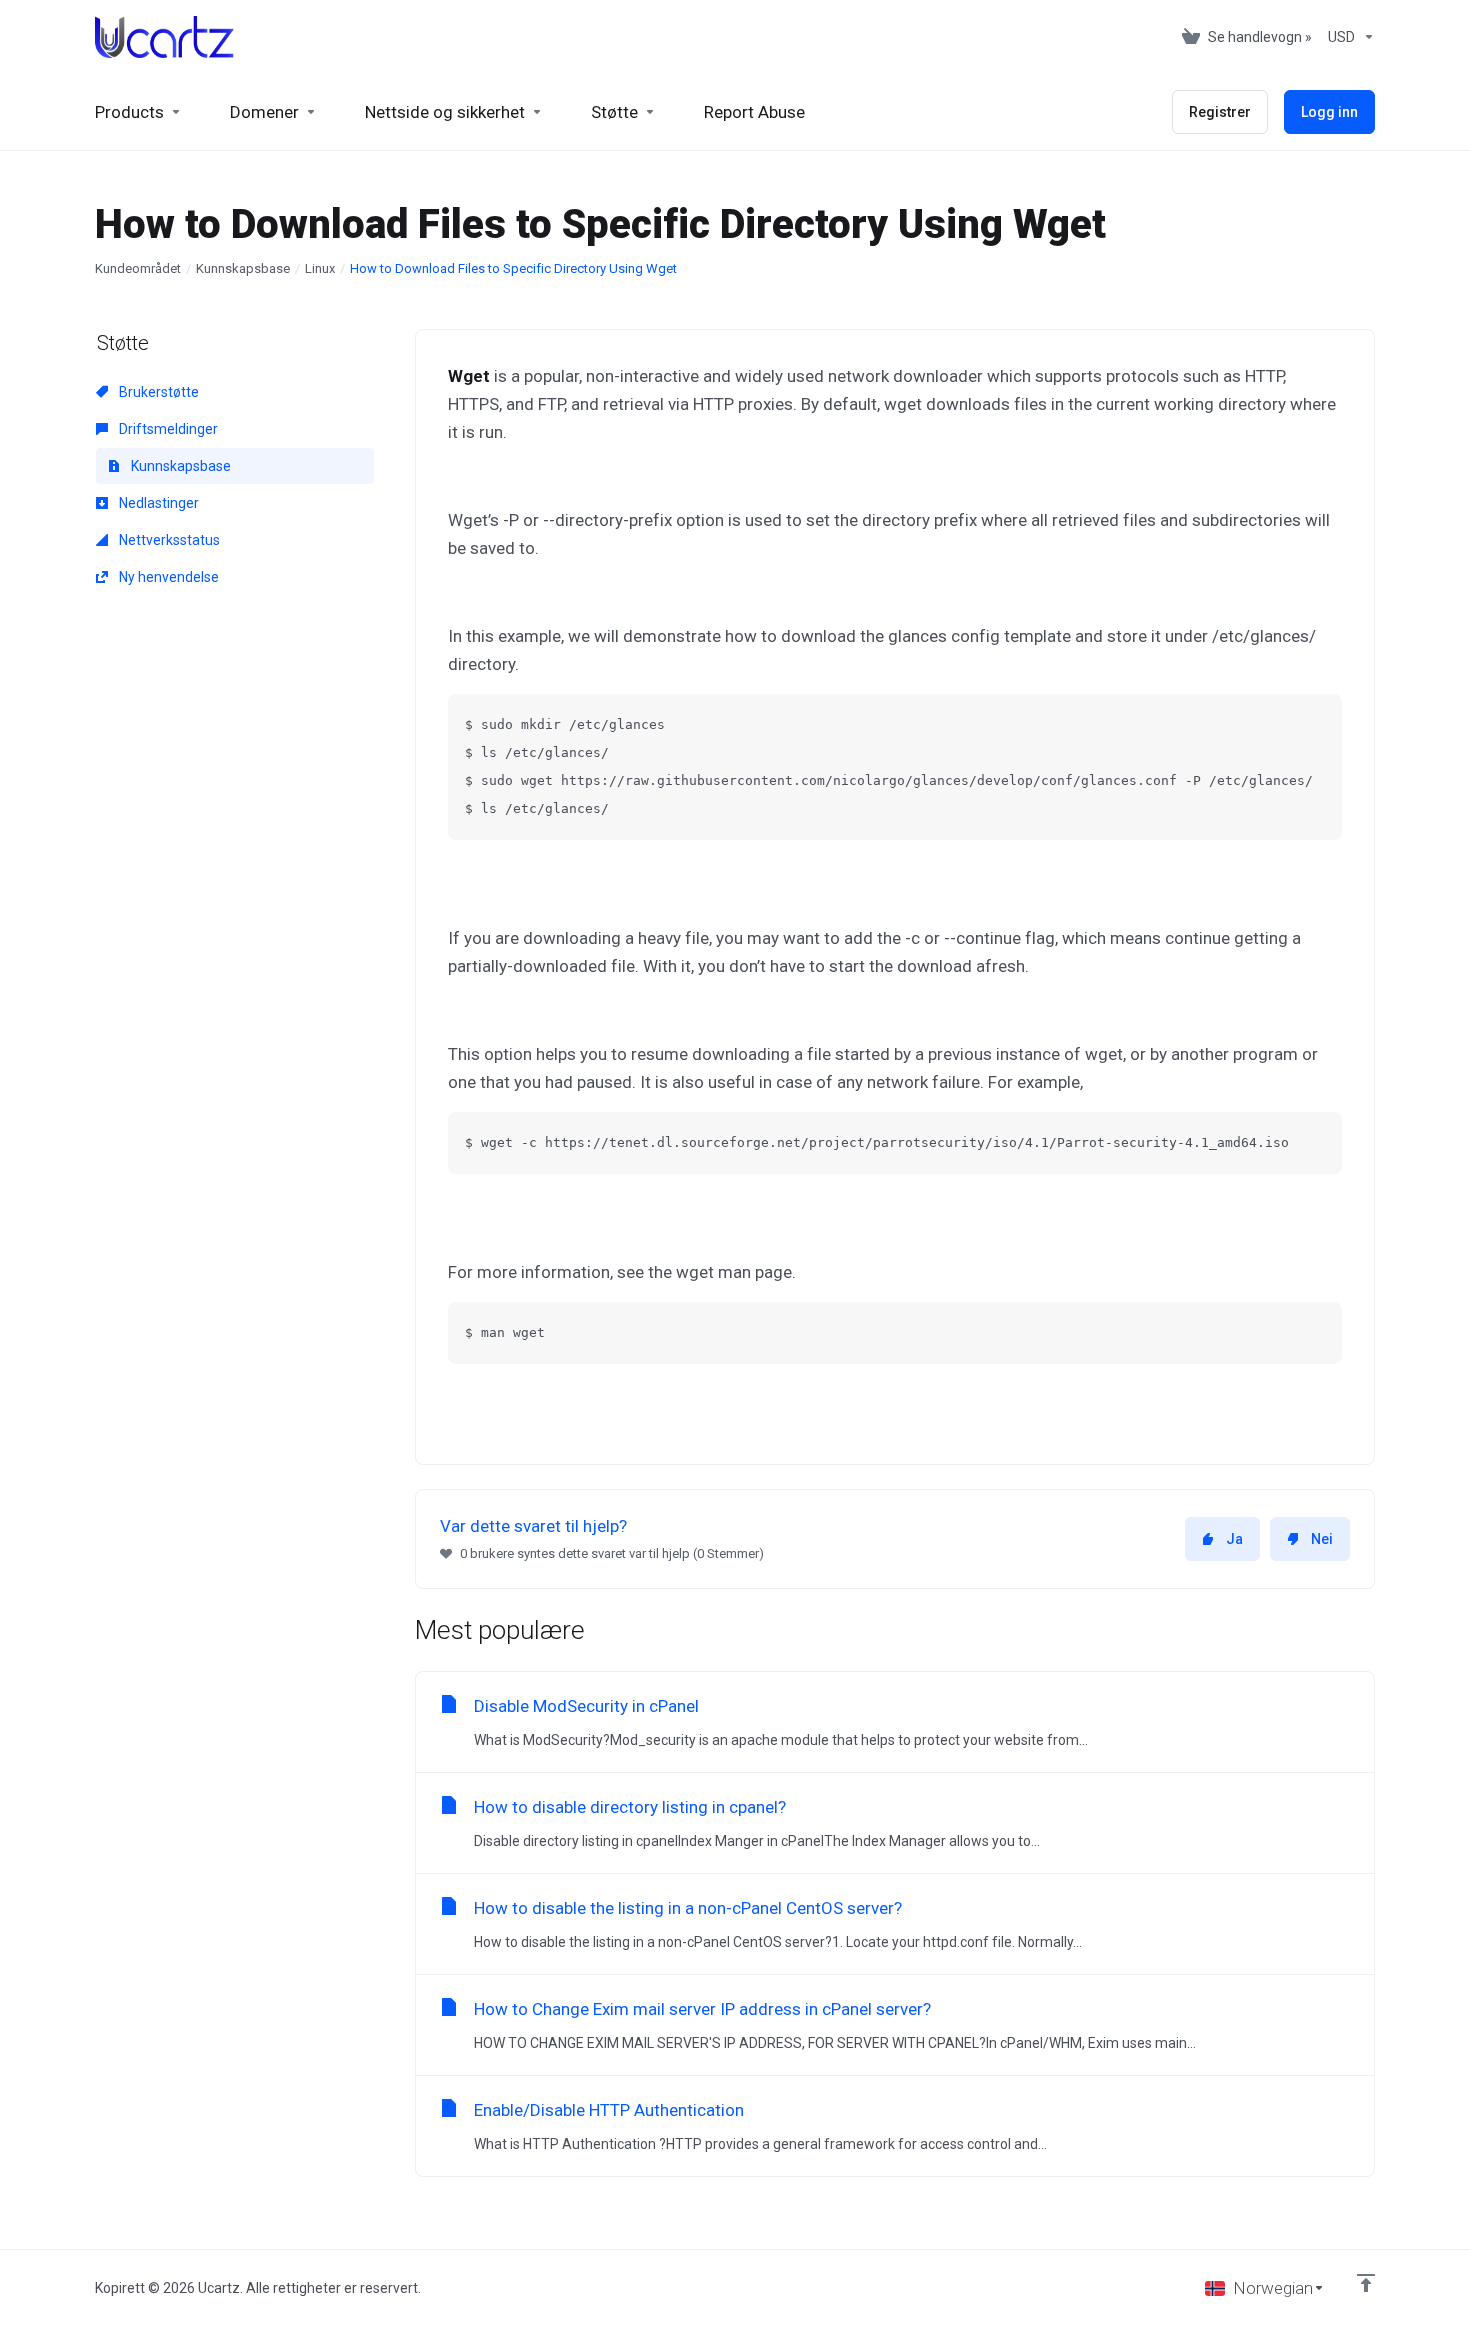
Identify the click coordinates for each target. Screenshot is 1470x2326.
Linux (320, 268)
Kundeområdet (138, 268)
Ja (1234, 1539)
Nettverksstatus (168, 540)
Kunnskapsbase (243, 268)
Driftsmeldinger (167, 429)
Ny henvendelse (167, 577)
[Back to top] (1366, 2283)
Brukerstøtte (157, 392)
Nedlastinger (157, 503)
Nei (1322, 1539)
